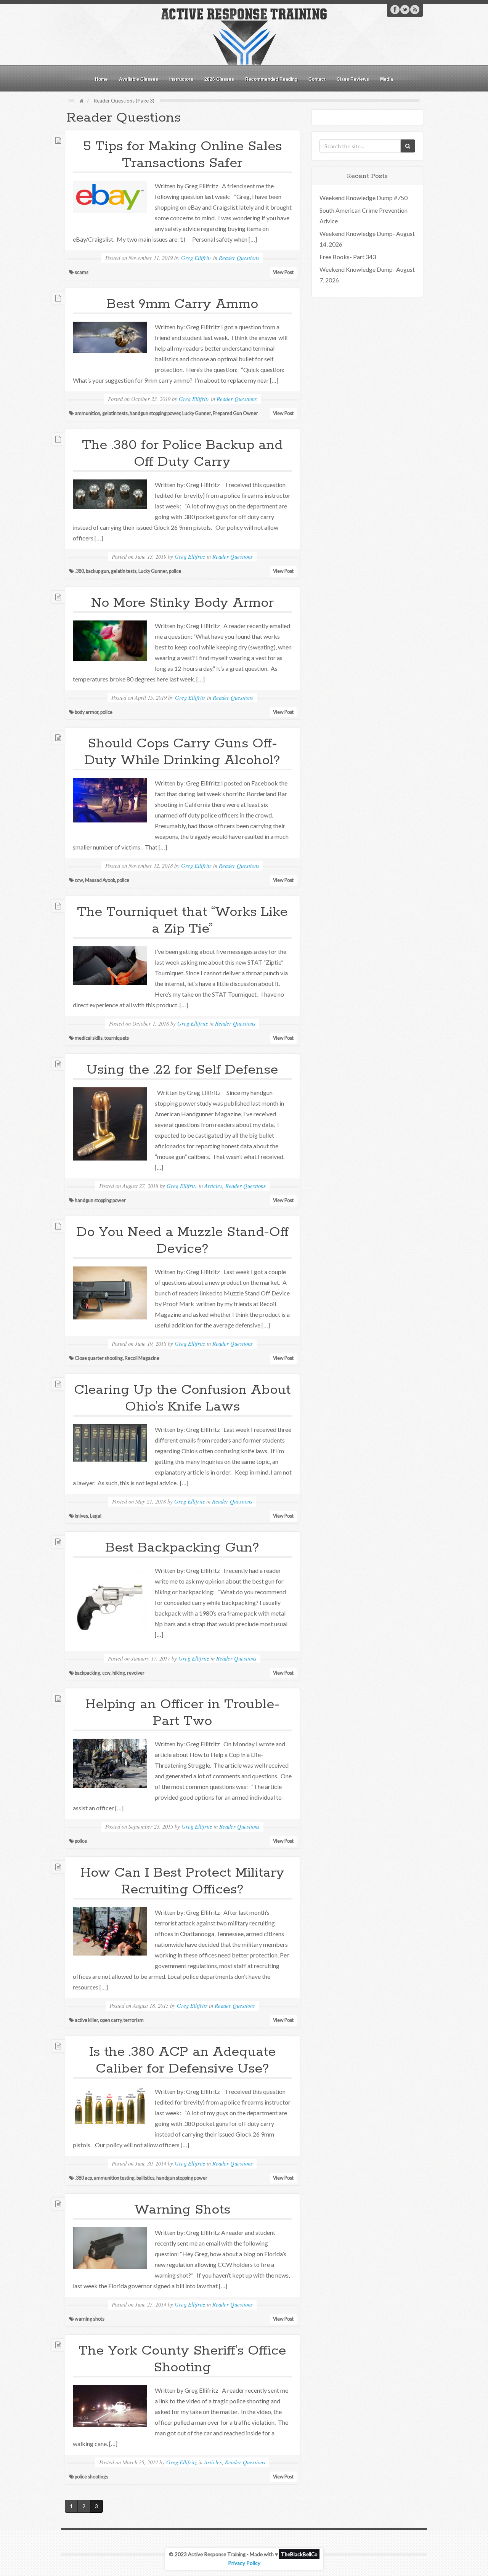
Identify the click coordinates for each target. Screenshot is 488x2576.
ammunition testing (114, 2178)
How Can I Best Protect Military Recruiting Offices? (182, 1881)
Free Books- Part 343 (348, 257)
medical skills (89, 1038)
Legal (96, 1516)
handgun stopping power (155, 413)
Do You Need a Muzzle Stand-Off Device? (182, 1241)
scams (82, 272)
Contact (317, 79)
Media (387, 79)
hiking (119, 1673)
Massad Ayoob (100, 880)
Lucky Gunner (197, 413)
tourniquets (117, 1038)
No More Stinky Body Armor (182, 603)
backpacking (87, 1673)
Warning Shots (182, 2210)
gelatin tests (115, 413)
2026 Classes (219, 79)
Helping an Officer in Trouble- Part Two (182, 1713)
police (175, 571)
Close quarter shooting (99, 1358)
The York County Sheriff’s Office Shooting (182, 2359)
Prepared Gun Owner (235, 413)
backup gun (97, 571)
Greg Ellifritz (196, 258)
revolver (136, 1673)
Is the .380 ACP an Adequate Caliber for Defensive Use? (182, 2060)
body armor (87, 712)
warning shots (90, 2319)
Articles (213, 1186)
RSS (415, 10)
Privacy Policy (244, 2563)
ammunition (87, 413)
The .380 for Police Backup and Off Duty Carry (182, 454)
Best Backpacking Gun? (182, 1548)
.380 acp (83, 2178)
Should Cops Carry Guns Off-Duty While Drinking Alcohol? (182, 752)
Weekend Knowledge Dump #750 (364, 198)
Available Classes (139, 79)
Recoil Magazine (142, 1358)
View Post (283, 272)
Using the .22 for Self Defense (182, 1070)
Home (101, 79)
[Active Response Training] (244, 36)
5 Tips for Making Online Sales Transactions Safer (182, 155)
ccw (79, 880)
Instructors (181, 79)
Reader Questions (239, 258)
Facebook (395, 10)
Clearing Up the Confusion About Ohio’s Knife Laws (182, 1398)
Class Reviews (353, 79)
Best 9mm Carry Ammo (182, 304)
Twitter (405, 10)
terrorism (134, 2020)
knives (81, 1516)
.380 (79, 571)
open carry (111, 2020)
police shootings (91, 2477)
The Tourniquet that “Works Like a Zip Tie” (182, 920)
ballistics (145, 2178)
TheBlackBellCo (299, 2554)
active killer (86, 2020)
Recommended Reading (271, 79)
